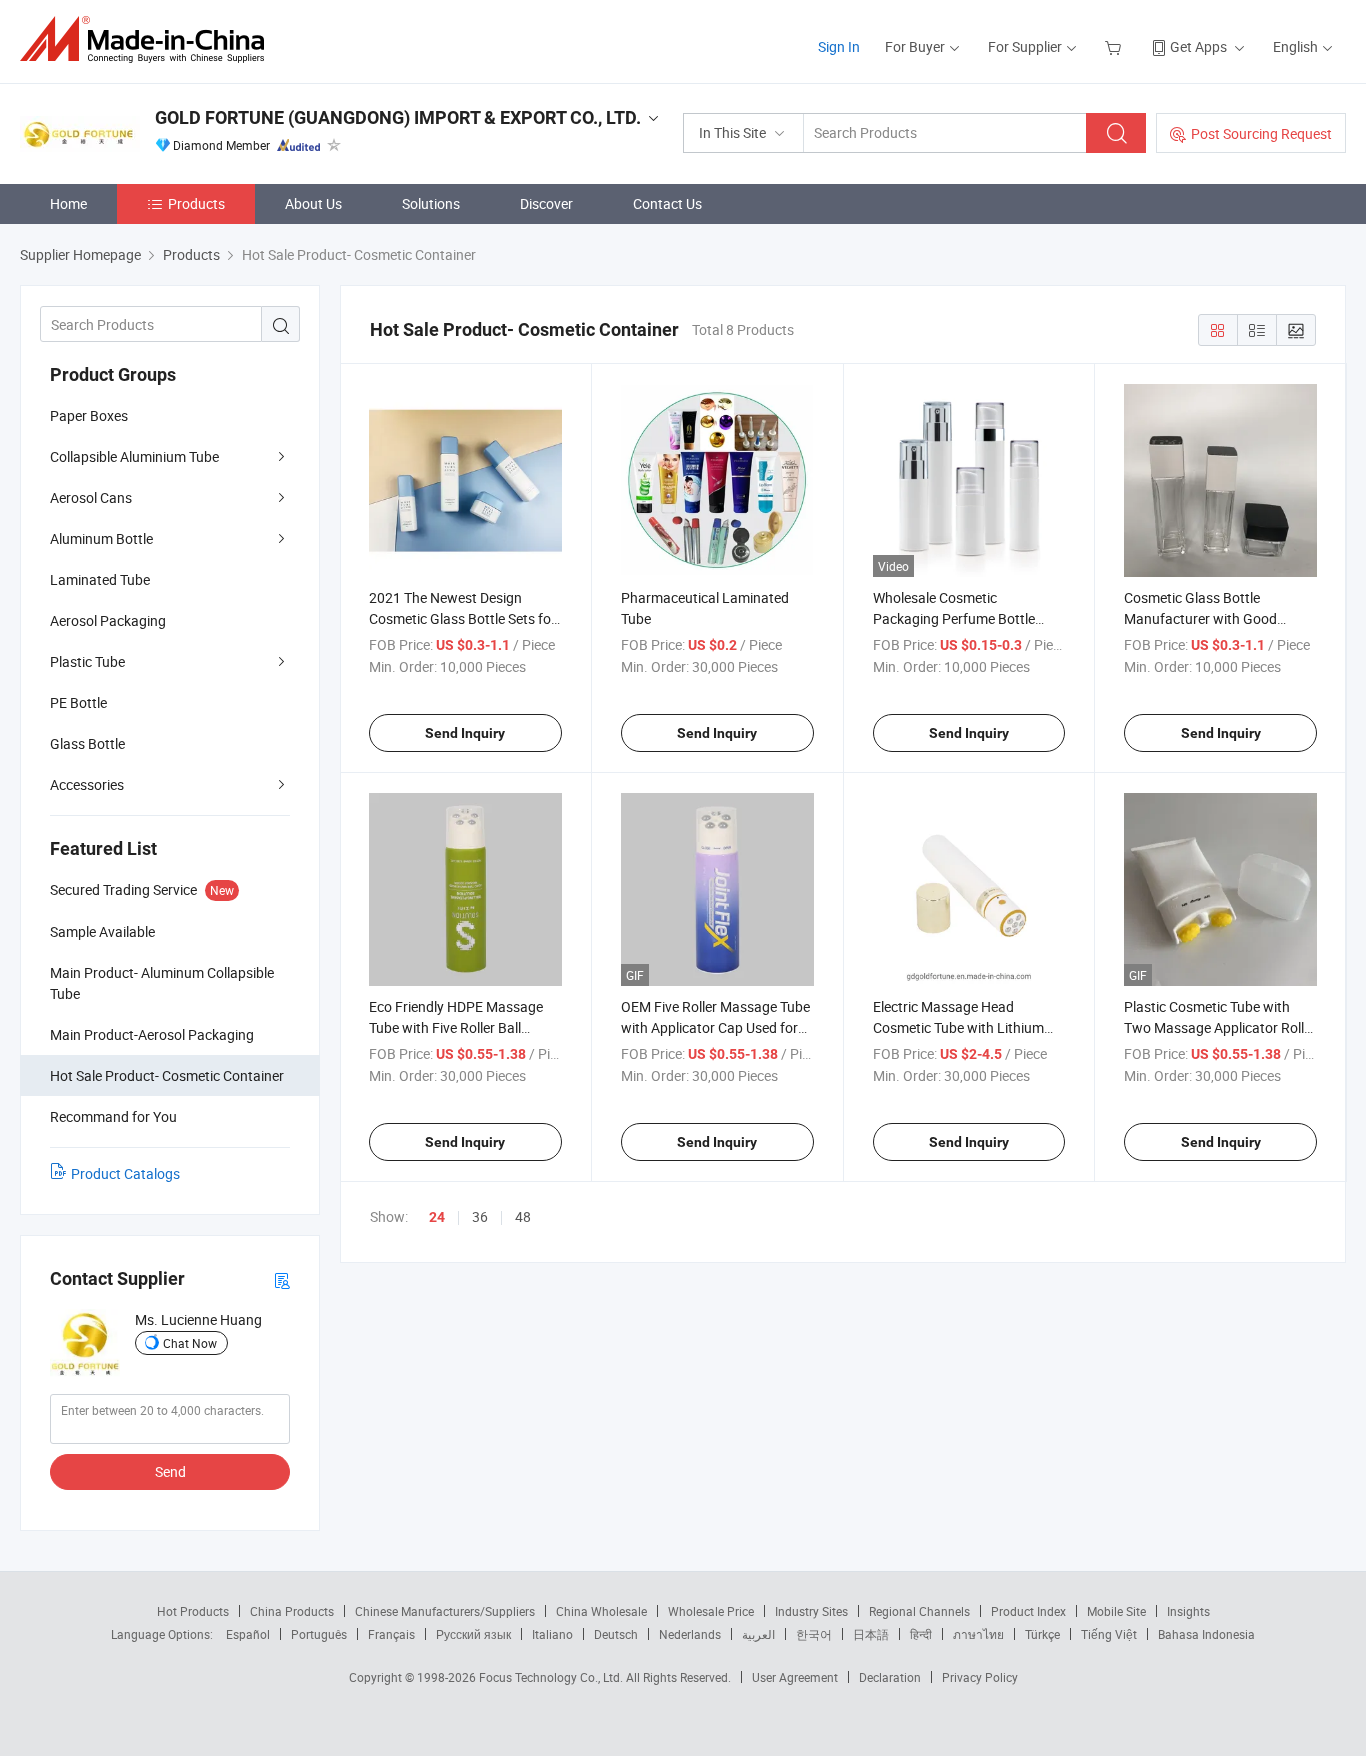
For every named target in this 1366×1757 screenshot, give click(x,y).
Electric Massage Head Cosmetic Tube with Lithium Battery (958, 1027)
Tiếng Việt (1109, 1634)
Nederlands (690, 1634)
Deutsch (616, 1634)
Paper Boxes (89, 415)
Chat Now (190, 1343)
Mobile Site (1116, 1611)
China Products (292, 1611)
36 (480, 1216)
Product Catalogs (125, 1173)
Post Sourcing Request (1261, 133)
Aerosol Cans (91, 497)
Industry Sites (811, 1611)
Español (248, 1634)
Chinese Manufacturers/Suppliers (445, 1611)
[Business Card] (282, 1279)
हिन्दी (921, 1634)
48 (523, 1216)
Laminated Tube (100, 579)
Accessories (87, 784)
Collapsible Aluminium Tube (134, 456)
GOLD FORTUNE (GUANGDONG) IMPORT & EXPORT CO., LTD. (398, 117)
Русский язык (473, 1634)
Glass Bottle (87, 743)
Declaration (890, 1677)
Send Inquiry (465, 733)
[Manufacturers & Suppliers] (148, 39)
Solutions (431, 203)
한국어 (814, 1634)
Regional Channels (919, 1611)
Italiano (552, 1634)
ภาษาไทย (978, 1634)
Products (196, 203)
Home (68, 203)
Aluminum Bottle (101, 538)
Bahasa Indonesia (1206, 1634)
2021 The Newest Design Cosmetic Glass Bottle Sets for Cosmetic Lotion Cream (462, 618)
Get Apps (1198, 46)
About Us (313, 203)
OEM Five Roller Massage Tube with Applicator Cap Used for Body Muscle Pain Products (715, 1027)
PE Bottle (78, 702)
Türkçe (1042, 1634)
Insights (1188, 1611)
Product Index (1028, 1611)
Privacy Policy (980, 1677)
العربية (758, 1634)
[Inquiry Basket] (1115, 46)
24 (437, 1217)
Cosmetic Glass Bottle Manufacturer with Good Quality (1200, 618)
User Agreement (795, 1677)
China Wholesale (601, 1611)
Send (170, 1471)
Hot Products (193, 1611)
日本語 (871, 1634)
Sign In (839, 46)
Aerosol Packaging (108, 620)
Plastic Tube (87, 661)
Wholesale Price (711, 1611)
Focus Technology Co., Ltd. (552, 1677)
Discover (546, 203)
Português (319, 1634)
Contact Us (667, 203)
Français (391, 1634)
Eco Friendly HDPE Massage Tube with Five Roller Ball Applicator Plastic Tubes (456, 1027)
